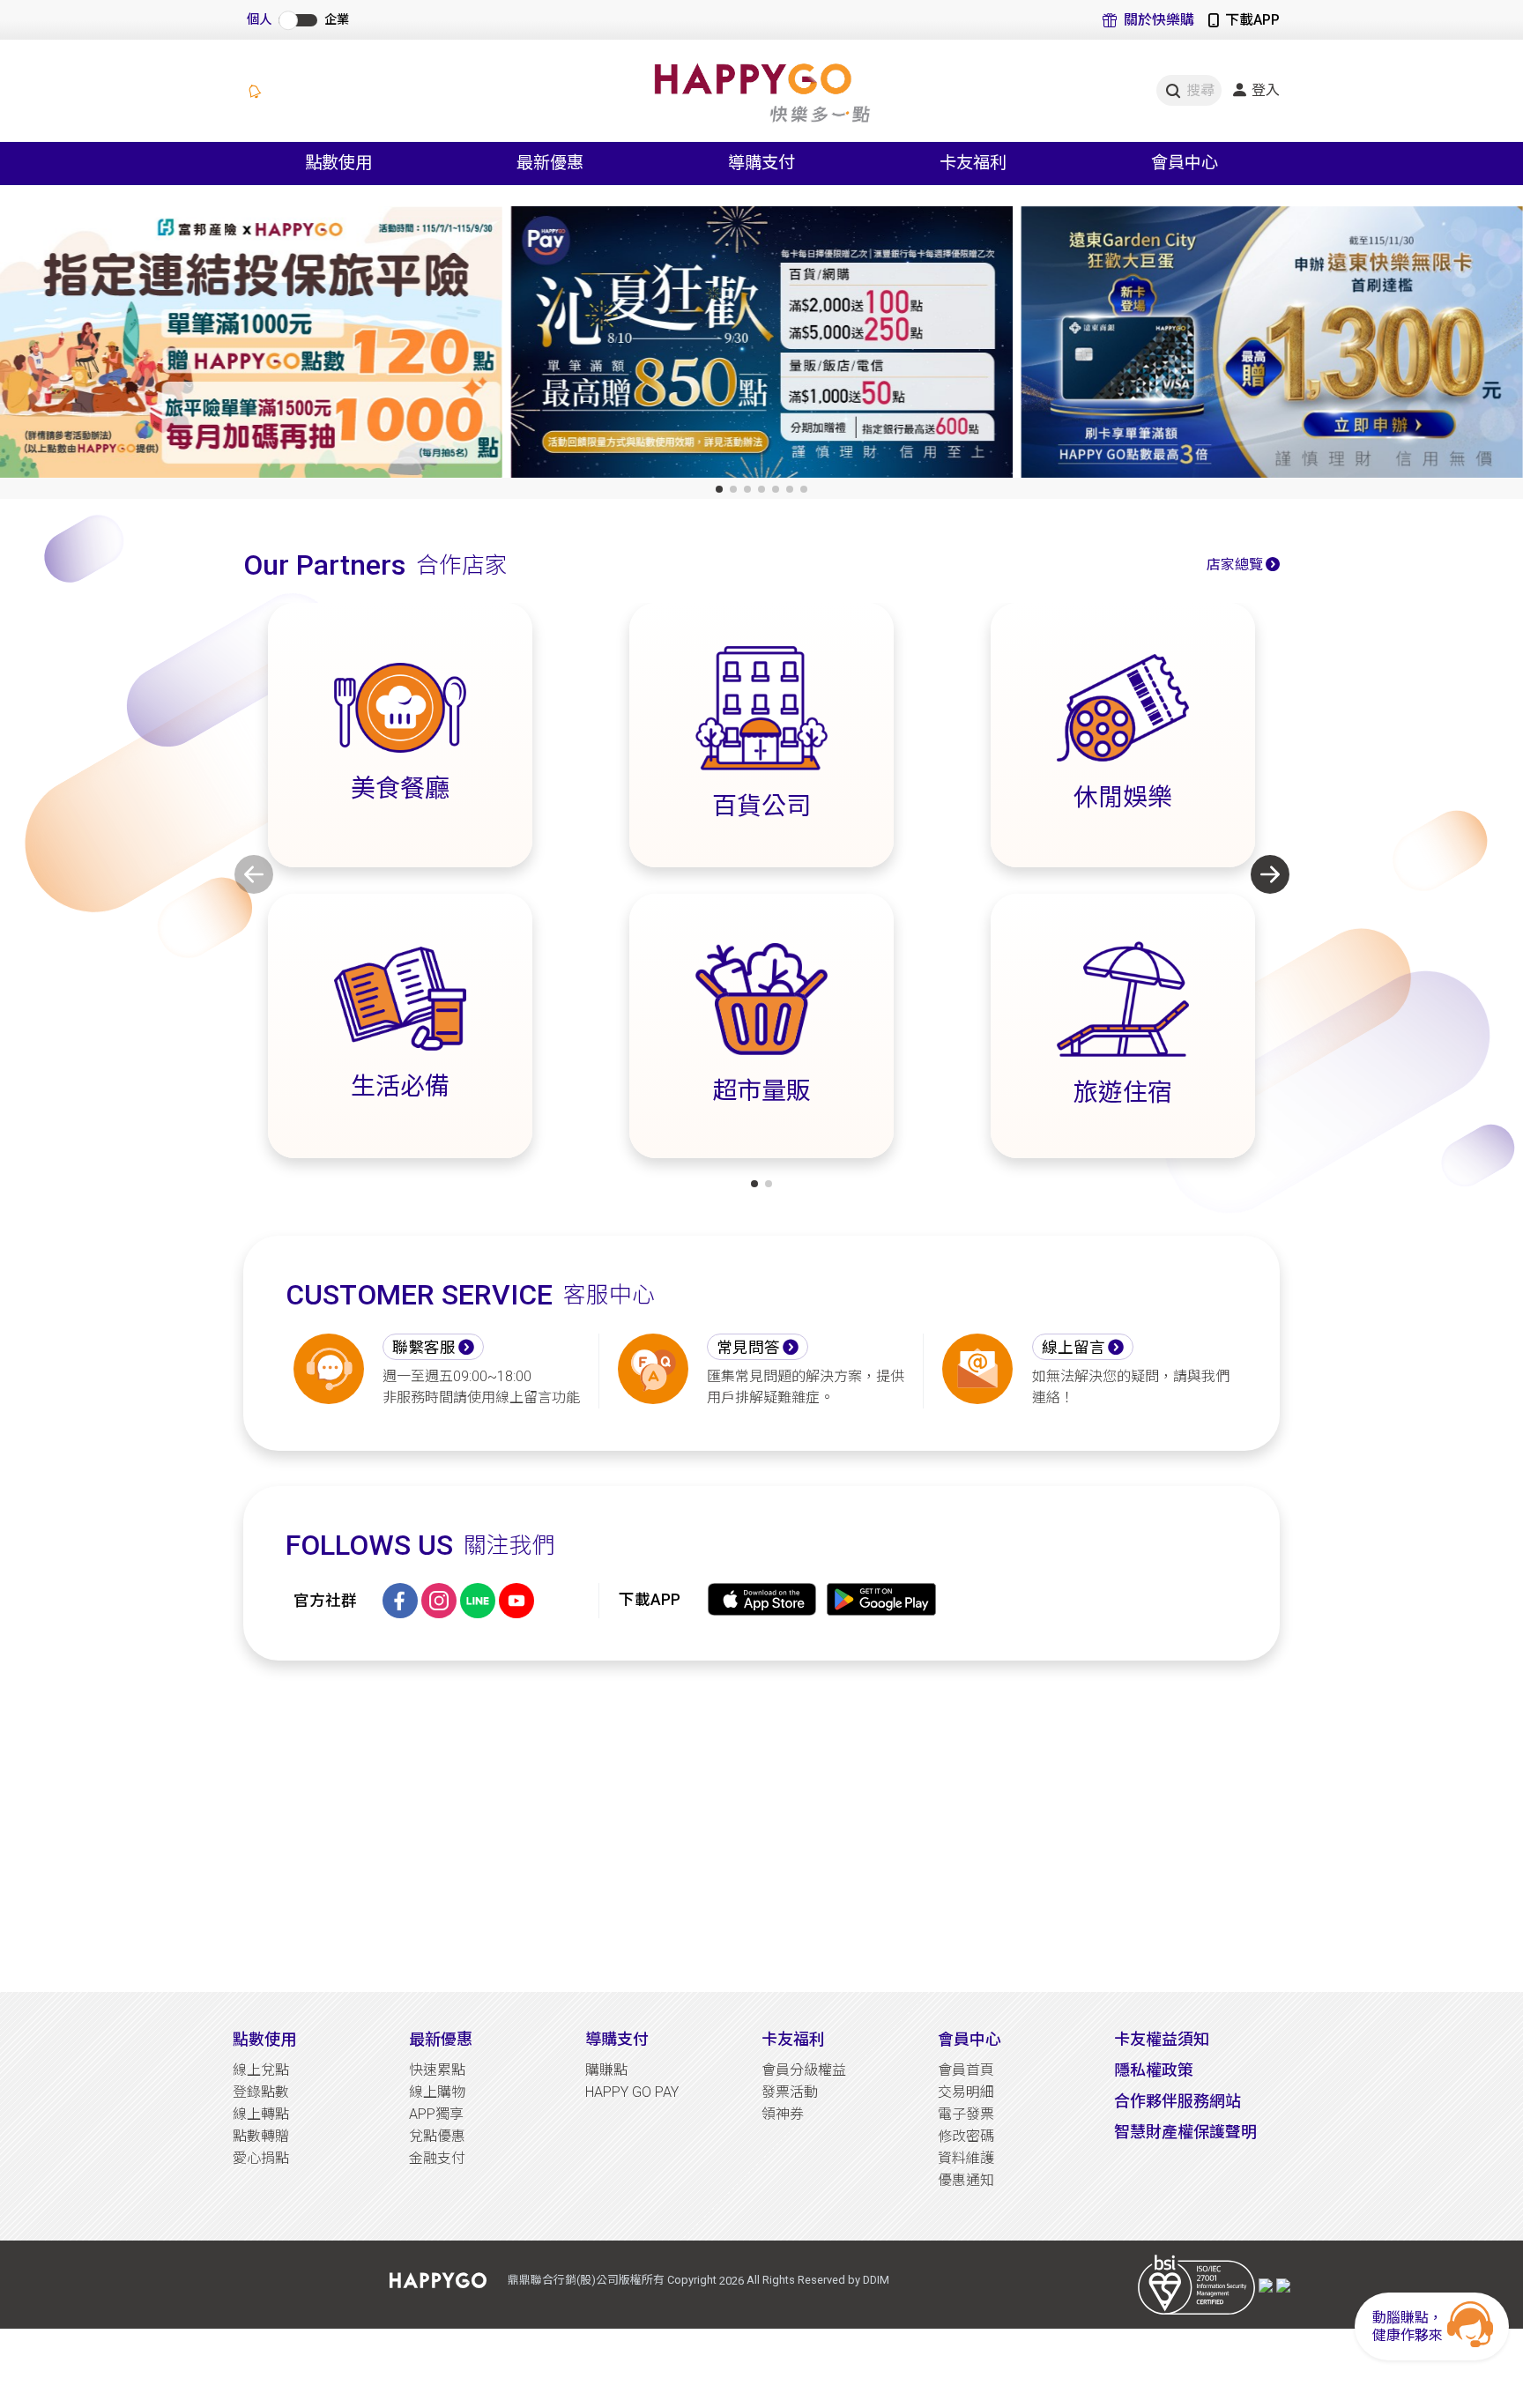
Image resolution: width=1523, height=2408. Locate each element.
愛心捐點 (261, 2158)
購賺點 (606, 2070)
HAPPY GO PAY (632, 2092)
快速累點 (437, 2070)
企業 (337, 20)
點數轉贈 (261, 2136)
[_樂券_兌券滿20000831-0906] (1272, 346)
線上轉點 (261, 2114)
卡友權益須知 (1162, 2039)
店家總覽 (1235, 565)
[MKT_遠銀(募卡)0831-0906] (761, 346)
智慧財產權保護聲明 (1185, 2132)
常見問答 (748, 1348)
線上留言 (1074, 1348)
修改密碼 (966, 2136)
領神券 (783, 2114)
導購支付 (617, 2039)
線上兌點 (261, 2070)
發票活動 (790, 2092)
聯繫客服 (424, 1348)
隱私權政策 (1154, 2070)
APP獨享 (436, 2114)
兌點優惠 (437, 2136)
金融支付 (437, 2158)
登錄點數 (261, 2092)
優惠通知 (966, 2180)
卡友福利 (793, 2039)
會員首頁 (966, 2070)
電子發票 (966, 2114)
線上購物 (437, 2092)
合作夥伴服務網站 (1178, 2101)
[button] (719, 489)
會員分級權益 (804, 2070)
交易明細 (966, 2092)
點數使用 (264, 2039)
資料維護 (966, 2158)
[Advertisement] (761, 1826)
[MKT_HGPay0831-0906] (251, 346)
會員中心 (970, 2039)
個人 (259, 20)
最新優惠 (441, 2039)
